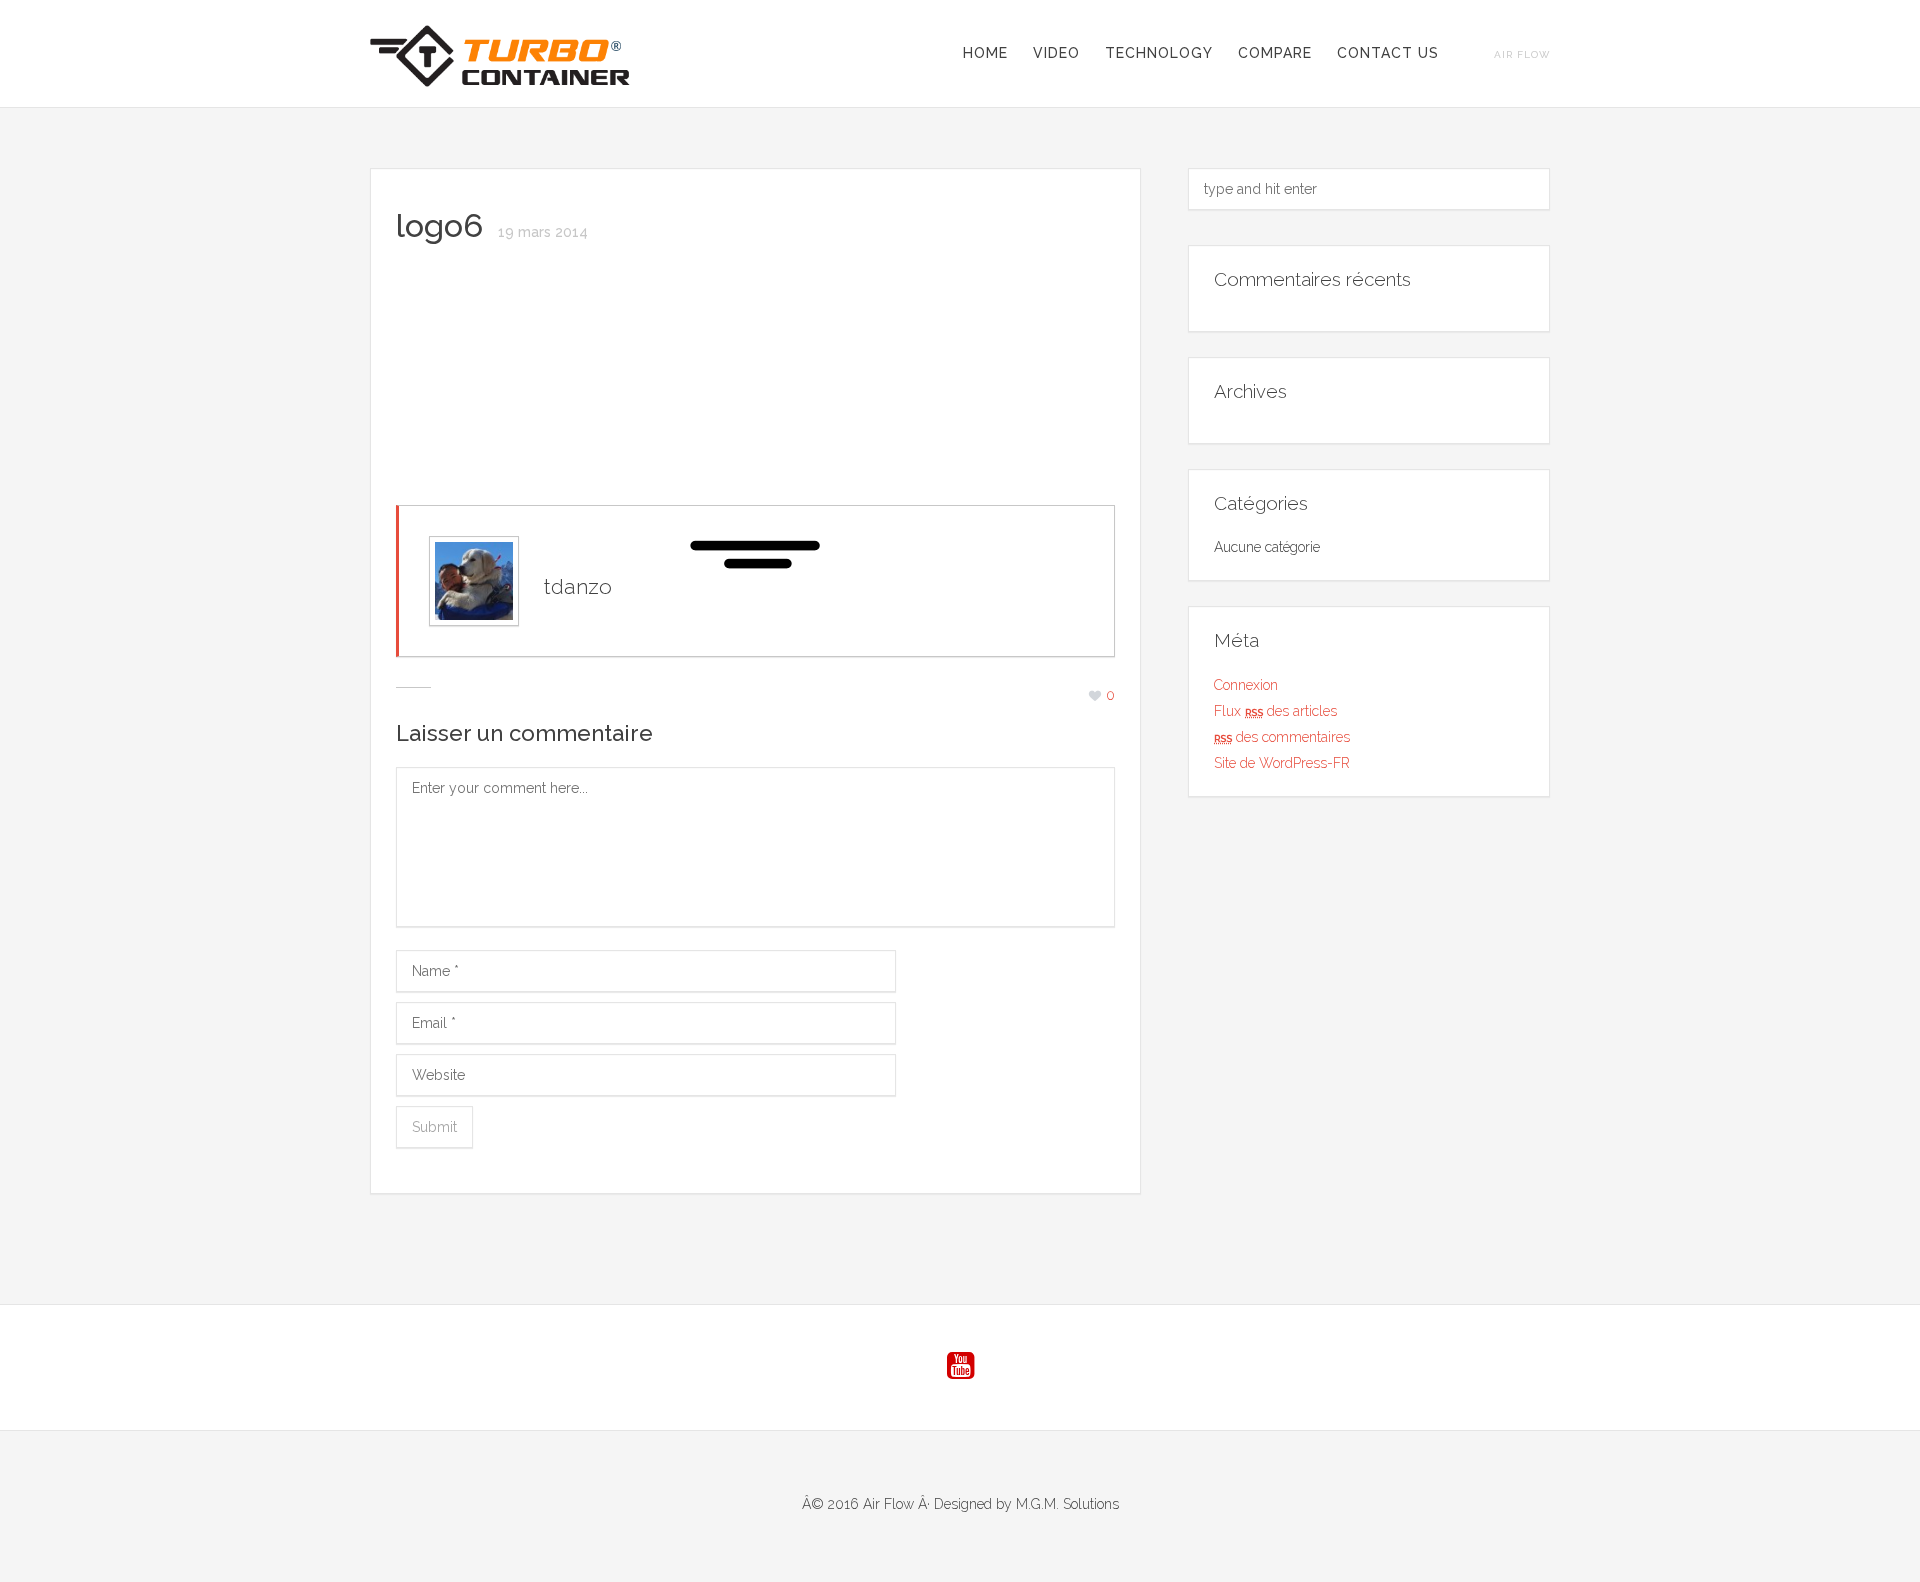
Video (1056, 53)
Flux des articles (1275, 711)
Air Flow (1522, 54)
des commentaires (1282, 737)
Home (985, 53)
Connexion (1246, 685)
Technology (1159, 53)
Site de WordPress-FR (1282, 763)
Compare (1275, 53)
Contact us (1388, 53)
